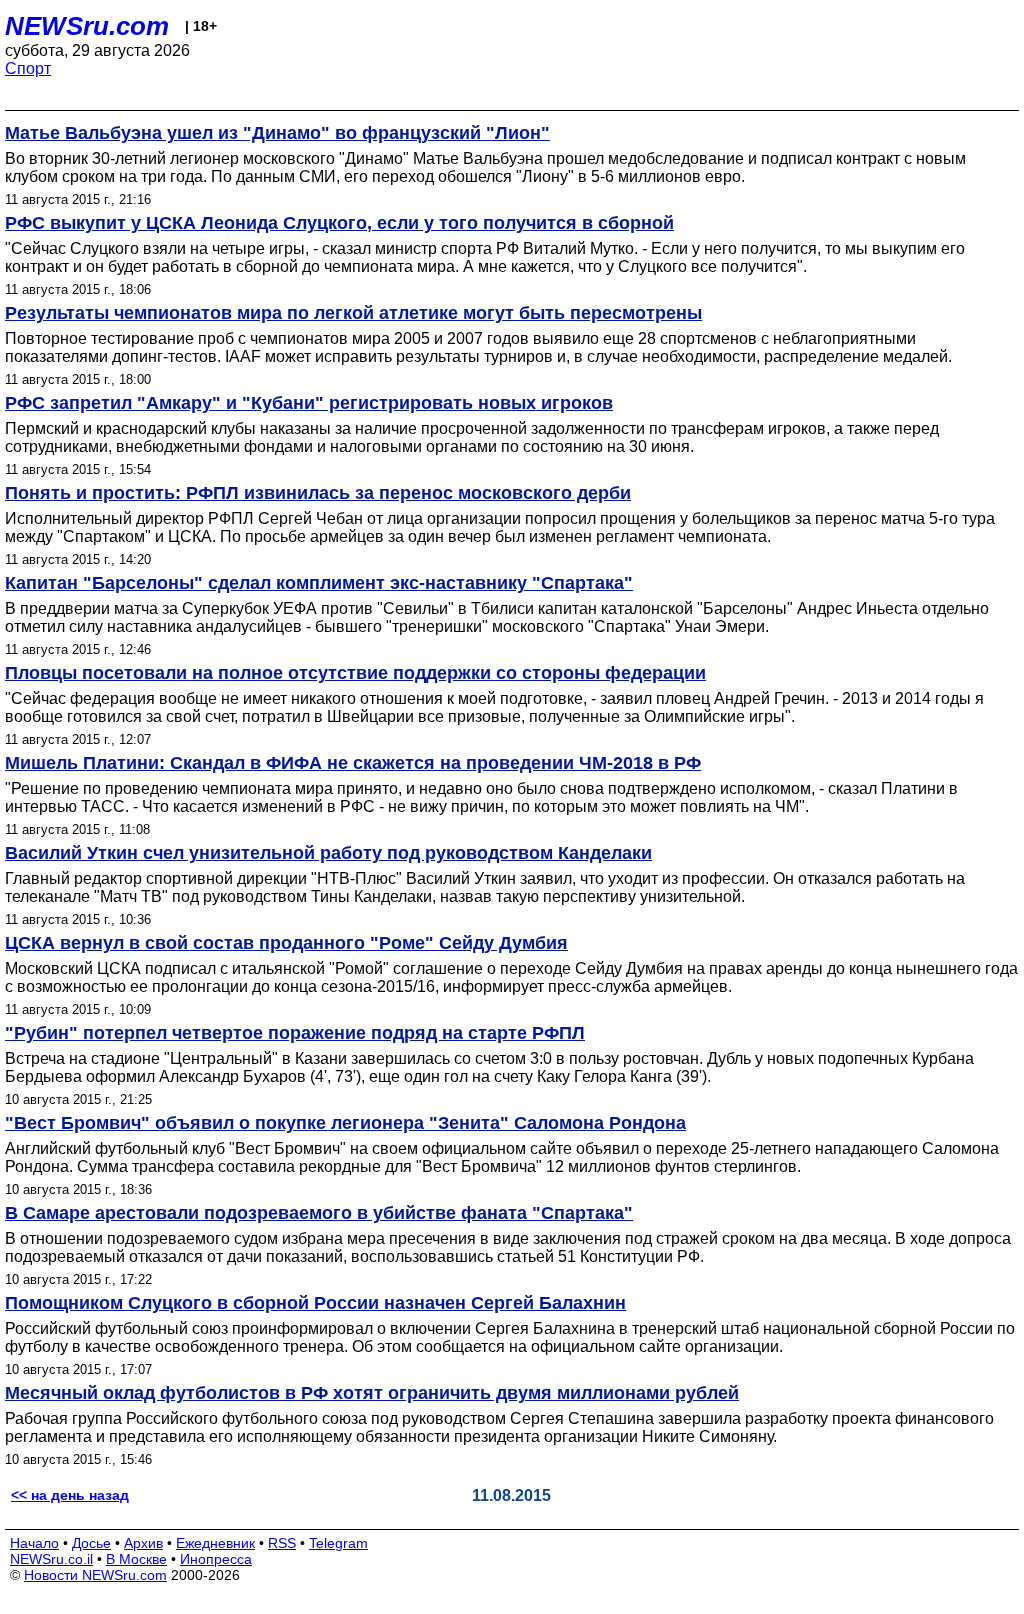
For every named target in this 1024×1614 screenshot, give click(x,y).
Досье (91, 1543)
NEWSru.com (87, 26)
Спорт (28, 68)
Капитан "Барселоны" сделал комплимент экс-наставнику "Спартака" (319, 583)
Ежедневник (215, 1543)
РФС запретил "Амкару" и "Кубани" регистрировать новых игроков (309, 403)
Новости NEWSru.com (95, 1575)
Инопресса (216, 1559)
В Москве (136, 1559)
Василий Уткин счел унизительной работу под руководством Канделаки (328, 853)
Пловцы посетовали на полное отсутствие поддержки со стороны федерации (355, 673)
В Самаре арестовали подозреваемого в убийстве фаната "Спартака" (319, 1213)
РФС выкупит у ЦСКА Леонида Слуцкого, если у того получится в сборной (339, 223)
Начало (34, 1543)
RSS (282, 1543)
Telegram (338, 1543)
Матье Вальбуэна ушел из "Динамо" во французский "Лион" (277, 133)
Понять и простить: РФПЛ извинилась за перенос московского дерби (318, 493)
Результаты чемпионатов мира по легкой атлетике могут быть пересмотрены (353, 313)
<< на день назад (70, 1495)
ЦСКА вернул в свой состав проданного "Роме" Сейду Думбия (286, 943)
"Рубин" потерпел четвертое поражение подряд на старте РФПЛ (295, 1033)
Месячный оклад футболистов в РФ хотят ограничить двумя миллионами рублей (372, 1393)
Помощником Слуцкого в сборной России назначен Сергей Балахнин (315, 1303)
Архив (143, 1543)
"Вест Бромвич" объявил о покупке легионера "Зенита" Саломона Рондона (345, 1123)
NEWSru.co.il (51, 1559)
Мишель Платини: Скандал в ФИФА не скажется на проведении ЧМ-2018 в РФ (353, 763)
